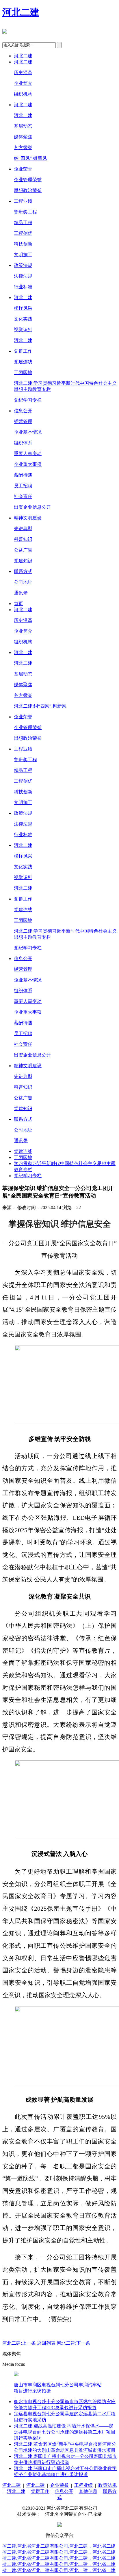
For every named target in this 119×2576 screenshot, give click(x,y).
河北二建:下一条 (73, 2343)
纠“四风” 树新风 (30, 158)
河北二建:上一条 (19, 2343)
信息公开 (23, 411)
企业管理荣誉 (28, 180)
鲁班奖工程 (25, 212)
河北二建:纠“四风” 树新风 (40, 706)
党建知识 (23, 561)
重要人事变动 (28, 454)
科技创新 (23, 244)
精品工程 (23, 223)
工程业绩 (23, 201)
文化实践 (23, 319)
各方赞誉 (23, 148)
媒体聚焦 (23, 137)
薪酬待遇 (23, 475)
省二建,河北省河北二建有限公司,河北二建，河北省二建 (59, 2546)
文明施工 (23, 255)
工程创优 (23, 233)
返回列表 (46, 2343)
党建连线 (23, 362)
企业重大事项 (28, 464)
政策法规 (23, 265)
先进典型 (23, 529)
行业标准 (23, 287)
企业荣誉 (23, 169)
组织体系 (23, 443)
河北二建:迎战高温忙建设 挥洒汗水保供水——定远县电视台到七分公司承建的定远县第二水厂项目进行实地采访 (65, 2432)
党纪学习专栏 (28, 400)
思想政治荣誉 (28, 190)
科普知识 (23, 539)
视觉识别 (23, 330)
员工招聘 (23, 486)
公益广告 (23, 550)
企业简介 (23, 83)
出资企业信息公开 (32, 507)
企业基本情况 (28, 432)
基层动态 (23, 126)
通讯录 (21, 593)
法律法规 (23, 276)
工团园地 (23, 372)
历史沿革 (23, 73)
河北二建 (21, 12)
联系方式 (23, 571)
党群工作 (23, 351)
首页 (18, 604)
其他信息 (88, 2491)
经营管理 (23, 421)
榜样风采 (23, 308)
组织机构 (23, 94)
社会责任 (23, 496)
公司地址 (23, 582)
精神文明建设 (28, 518)
